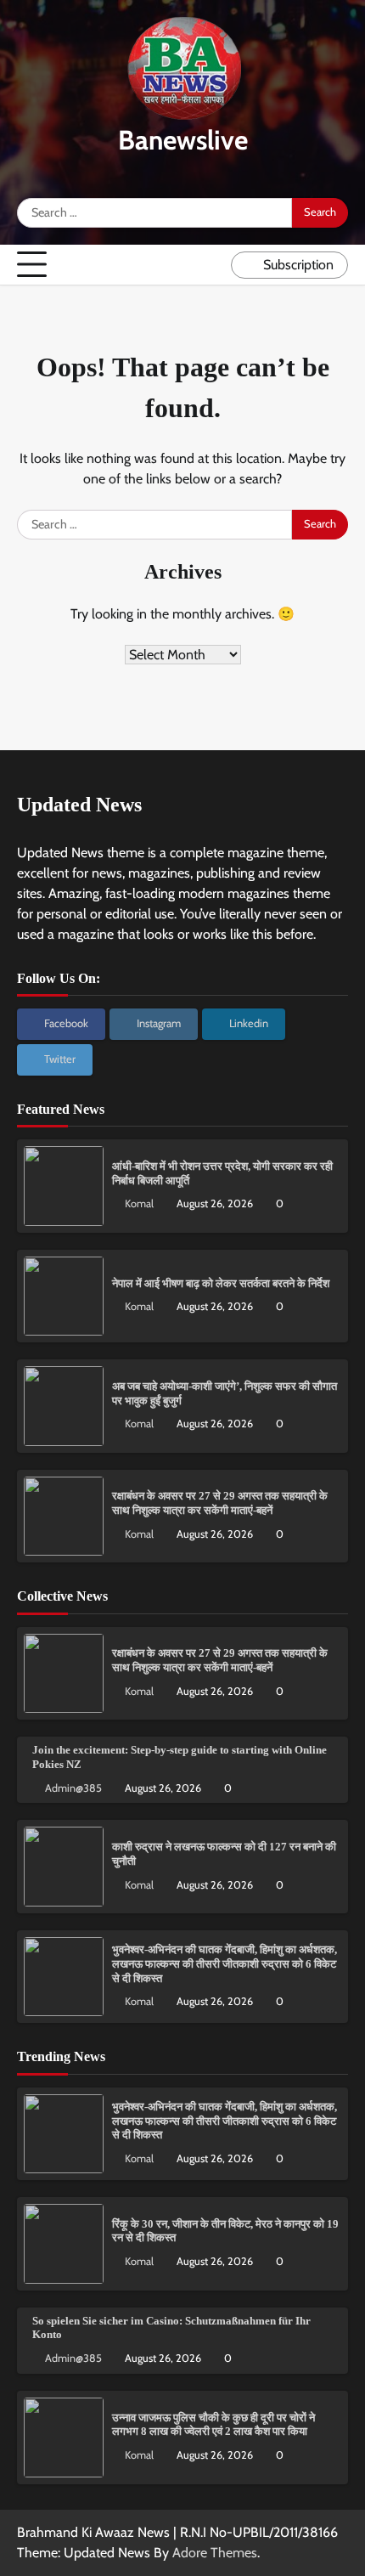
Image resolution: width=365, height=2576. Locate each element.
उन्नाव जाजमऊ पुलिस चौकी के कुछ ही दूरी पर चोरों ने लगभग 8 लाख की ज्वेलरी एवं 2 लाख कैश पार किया (213, 2425)
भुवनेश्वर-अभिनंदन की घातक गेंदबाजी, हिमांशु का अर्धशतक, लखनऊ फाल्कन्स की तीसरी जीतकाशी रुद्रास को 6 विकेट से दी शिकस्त (225, 1964)
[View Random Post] (214, 265)
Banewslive (183, 140)
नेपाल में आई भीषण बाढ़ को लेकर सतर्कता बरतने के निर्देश (221, 1284)
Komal (139, 1203)
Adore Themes (215, 2553)
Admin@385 (73, 1788)
